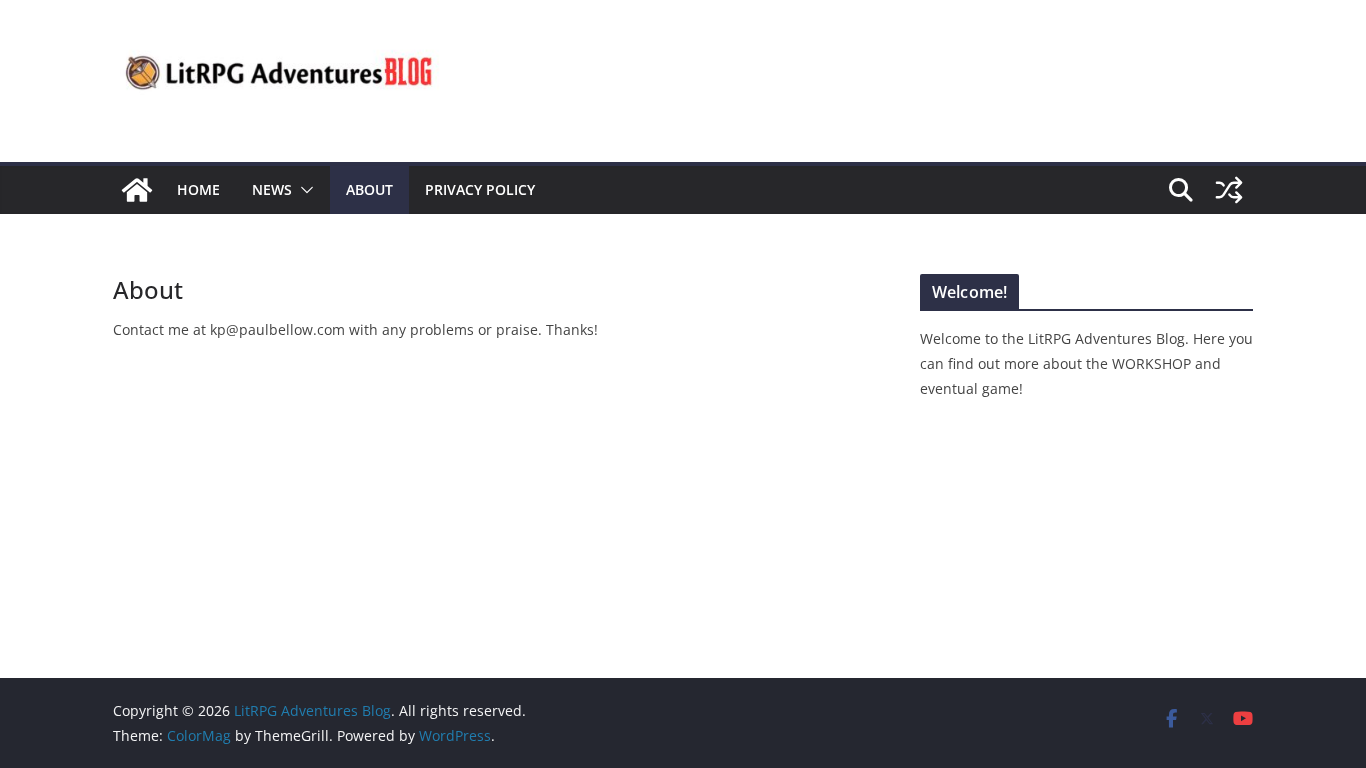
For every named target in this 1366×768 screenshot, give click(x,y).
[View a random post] (1229, 190)
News (272, 189)
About (369, 189)
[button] (303, 190)
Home (198, 189)
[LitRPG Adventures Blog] (137, 190)
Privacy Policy (480, 189)
